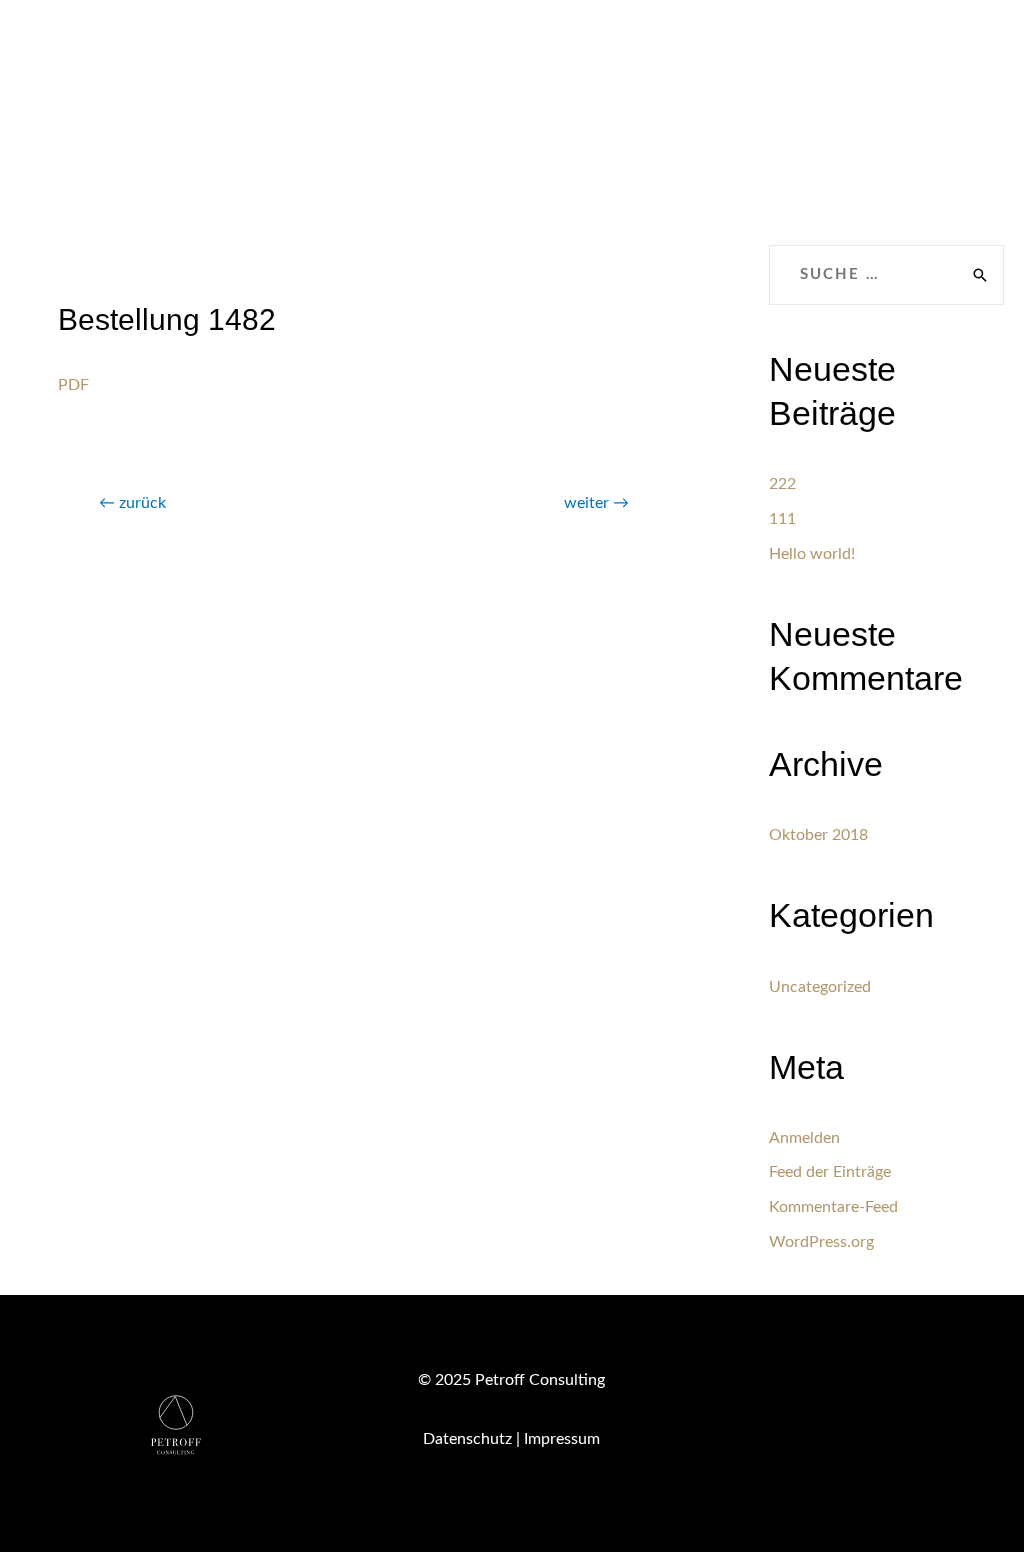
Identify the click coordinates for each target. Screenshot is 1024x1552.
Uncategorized (820, 987)
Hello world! (812, 554)
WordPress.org (821, 1242)
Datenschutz (467, 1439)
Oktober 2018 (818, 835)
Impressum (562, 1439)
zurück (132, 503)
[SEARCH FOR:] (886, 275)
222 (782, 484)
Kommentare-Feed (833, 1207)
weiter (596, 503)
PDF (73, 385)
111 (782, 519)
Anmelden (804, 1138)
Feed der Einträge (830, 1172)
